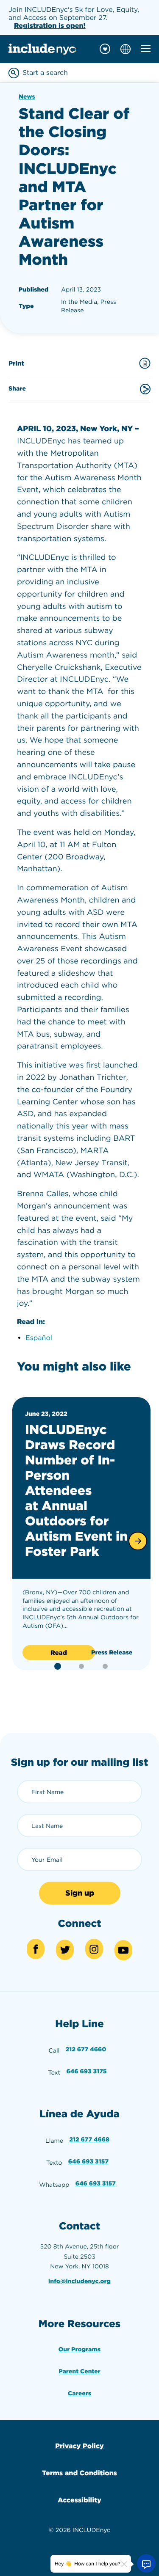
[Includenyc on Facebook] (36, 1949)
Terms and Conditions (79, 2473)
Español (39, 1338)
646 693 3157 (88, 2162)
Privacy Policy (79, 2446)
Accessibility (79, 2500)
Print (16, 363)
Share (17, 389)
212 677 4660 (86, 2050)
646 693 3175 (86, 2072)
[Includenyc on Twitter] (65, 1950)
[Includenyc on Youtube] (123, 1950)
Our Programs (80, 2350)
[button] (138, 1541)
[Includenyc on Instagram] (94, 1949)
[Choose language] (126, 49)
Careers (79, 2394)
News (27, 97)
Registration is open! (50, 26)
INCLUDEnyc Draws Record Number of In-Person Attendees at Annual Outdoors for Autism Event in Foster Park (76, 1491)
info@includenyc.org (79, 2282)
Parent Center (79, 2372)
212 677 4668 (89, 2140)
